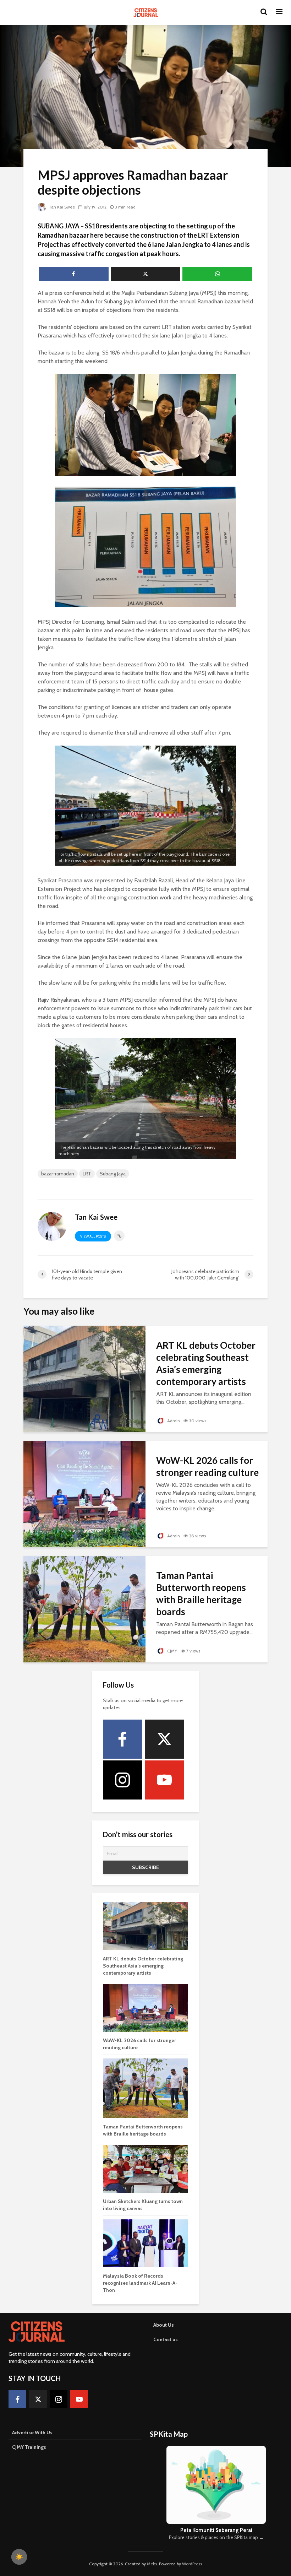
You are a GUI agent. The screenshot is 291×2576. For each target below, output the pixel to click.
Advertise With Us (32, 2432)
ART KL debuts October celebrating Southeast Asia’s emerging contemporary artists (206, 1363)
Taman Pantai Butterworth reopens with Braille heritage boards (201, 1593)
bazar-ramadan (58, 1174)
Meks (152, 2564)
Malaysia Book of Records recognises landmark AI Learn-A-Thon (140, 2283)
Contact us (166, 2339)
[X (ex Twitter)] (164, 1739)
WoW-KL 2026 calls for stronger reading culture (207, 1466)
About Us (164, 2325)
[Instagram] (122, 1780)
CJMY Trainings (29, 2447)
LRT (87, 1174)
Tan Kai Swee (61, 207)
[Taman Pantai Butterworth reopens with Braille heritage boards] (84, 1609)
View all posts (93, 1236)
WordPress (192, 2564)
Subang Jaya (113, 1174)
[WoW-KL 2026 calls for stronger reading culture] (84, 1493)
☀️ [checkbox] (19, 2557)
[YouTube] (164, 1780)
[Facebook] (122, 1739)
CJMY (172, 1651)
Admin (173, 1421)
